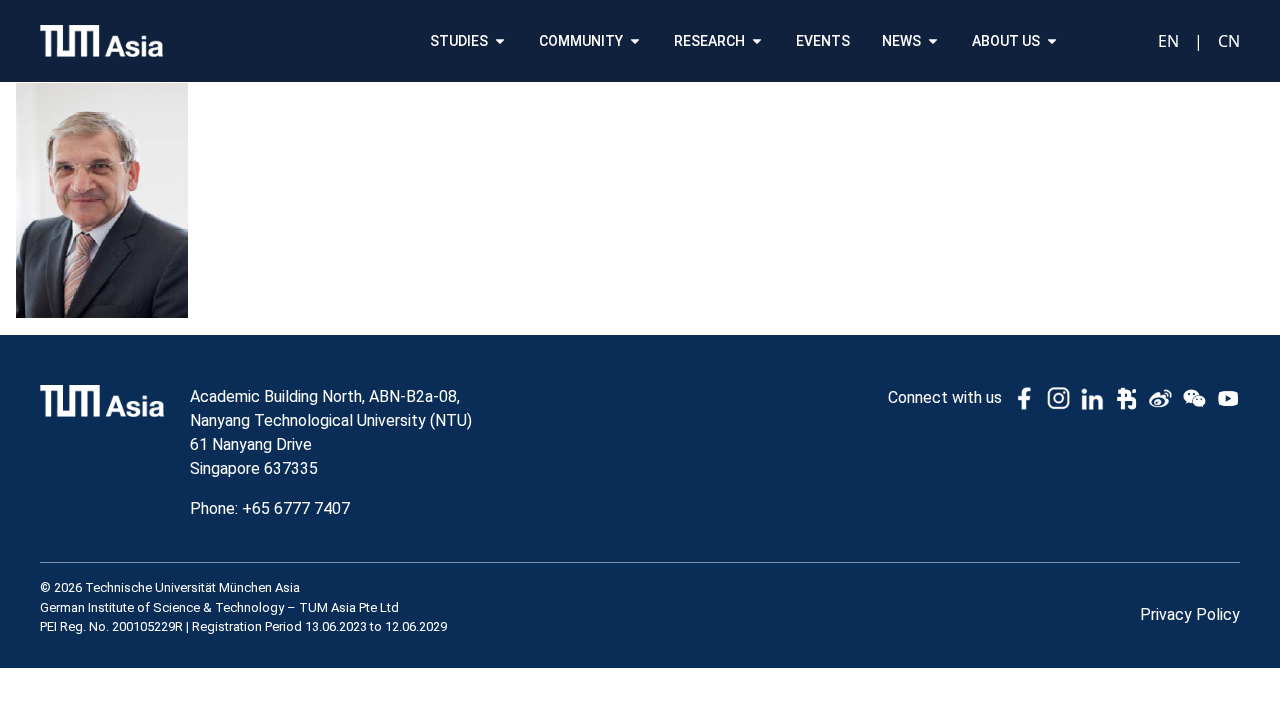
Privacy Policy (1190, 614)
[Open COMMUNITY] (635, 41)
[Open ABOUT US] (1052, 41)
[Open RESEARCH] (757, 41)
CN (1229, 41)
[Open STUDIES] (500, 41)
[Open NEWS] (933, 41)
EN (1168, 41)
